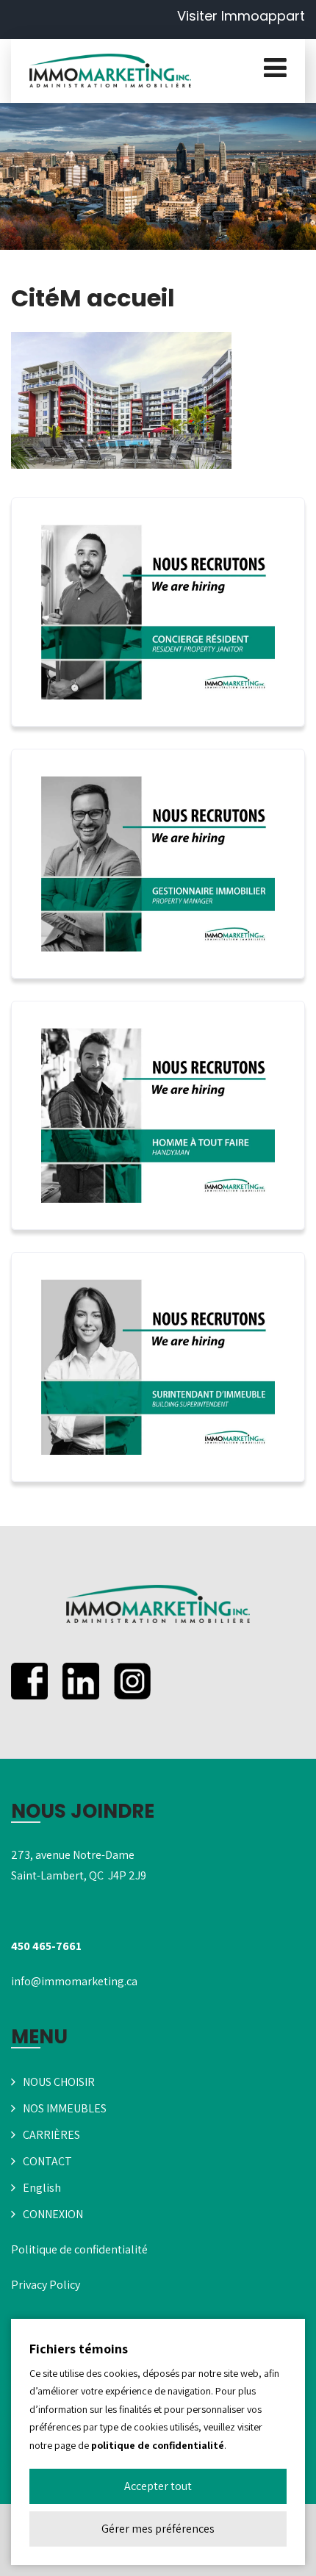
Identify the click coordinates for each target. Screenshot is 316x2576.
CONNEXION (53, 2214)
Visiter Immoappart (241, 16)
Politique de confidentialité (79, 2249)
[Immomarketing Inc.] (110, 71)
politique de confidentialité (158, 2445)
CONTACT (47, 2161)
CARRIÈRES (51, 2135)
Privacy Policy (46, 2285)
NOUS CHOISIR (59, 2082)
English (42, 2188)
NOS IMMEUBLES (65, 2108)
